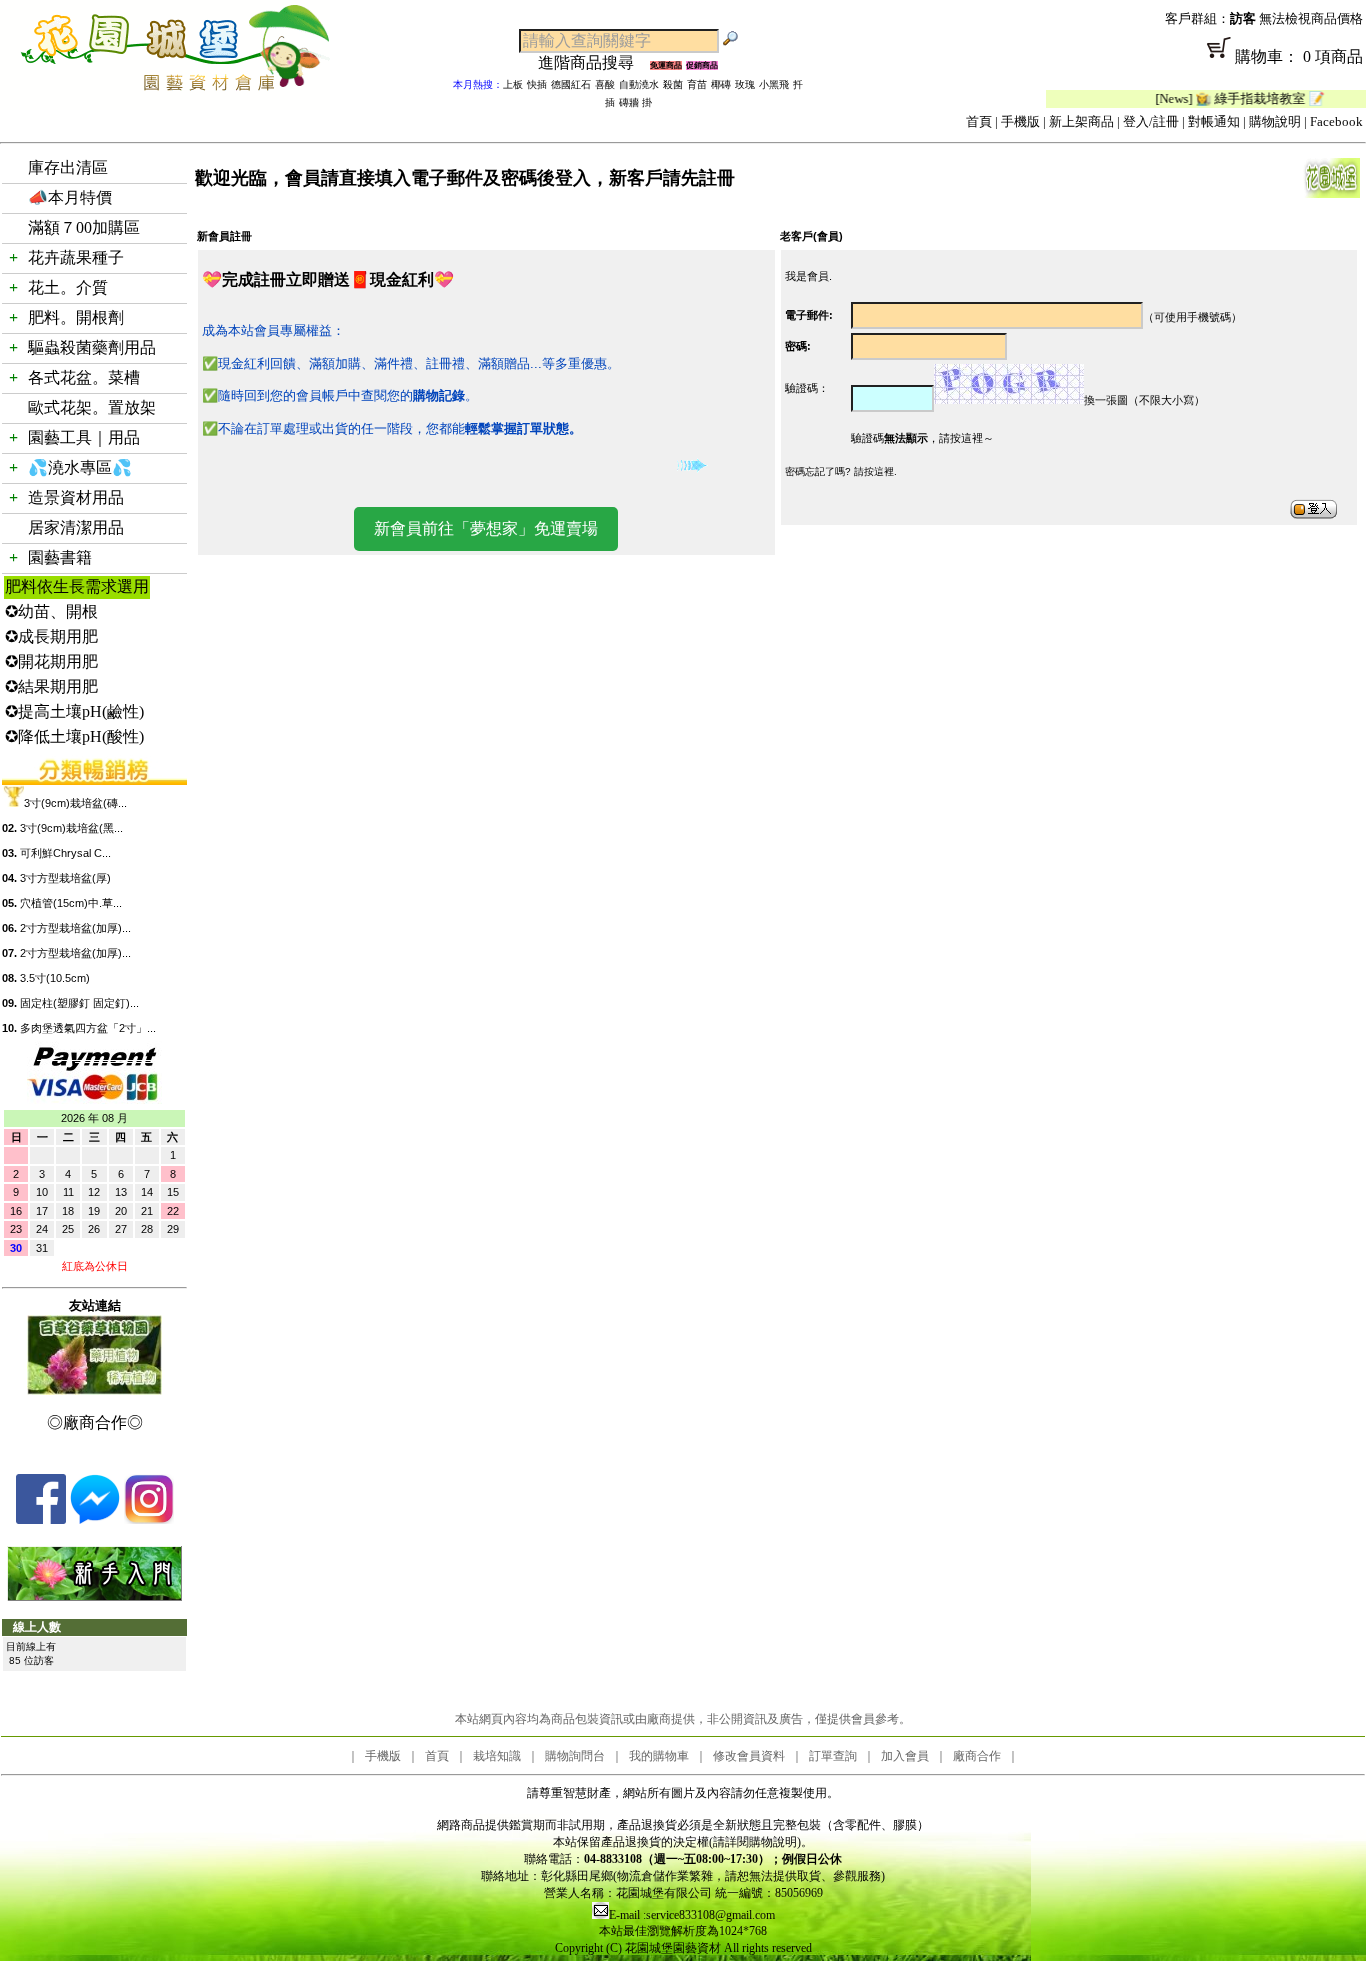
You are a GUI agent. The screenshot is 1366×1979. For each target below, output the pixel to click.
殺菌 (673, 84)
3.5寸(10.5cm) (55, 978)
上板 (513, 84)
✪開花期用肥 (51, 661)
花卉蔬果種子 (76, 257)
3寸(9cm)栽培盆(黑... (71, 828)
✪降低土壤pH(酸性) (74, 736)
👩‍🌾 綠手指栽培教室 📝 (1225, 98)
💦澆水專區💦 (80, 467)
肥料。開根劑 (76, 317)
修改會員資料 (749, 1756)
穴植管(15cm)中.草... (71, 903)
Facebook (1336, 121)
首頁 (979, 121)
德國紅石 (571, 84)
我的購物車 (659, 1756)
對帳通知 (1214, 121)
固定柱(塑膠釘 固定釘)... (79, 1003)
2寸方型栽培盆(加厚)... (75, 928)
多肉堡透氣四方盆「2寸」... (88, 1028)
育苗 (697, 84)
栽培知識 (497, 1756)
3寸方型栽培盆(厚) (65, 878)
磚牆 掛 (635, 102)
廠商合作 (977, 1756)
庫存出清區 (68, 167)
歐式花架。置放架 (92, 407)
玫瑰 (745, 84)
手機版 (1020, 121)
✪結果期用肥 (51, 686)
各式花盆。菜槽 (84, 377)
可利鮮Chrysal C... (65, 853)
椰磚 (721, 84)
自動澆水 (639, 84)
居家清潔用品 (76, 527)
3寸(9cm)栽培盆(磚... (75, 803)
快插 (537, 84)
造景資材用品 (76, 497)
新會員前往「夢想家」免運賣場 (486, 528)
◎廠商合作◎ (95, 1422)
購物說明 (1275, 121)
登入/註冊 (1151, 121)
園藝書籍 (60, 557)
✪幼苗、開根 (51, 611)
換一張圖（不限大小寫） (1144, 400)
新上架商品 (1081, 121)
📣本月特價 (70, 197)
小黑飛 (774, 84)
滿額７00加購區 (84, 227)
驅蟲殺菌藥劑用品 (92, 347)
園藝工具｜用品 (84, 437)
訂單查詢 (833, 1756)
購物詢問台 (575, 1756)
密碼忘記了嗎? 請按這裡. (841, 471)
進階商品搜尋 (594, 62)
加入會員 (905, 1756)
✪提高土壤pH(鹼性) (74, 711)
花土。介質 (68, 287)
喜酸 (605, 84)
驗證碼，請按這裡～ (922, 438)
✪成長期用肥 (51, 636)
